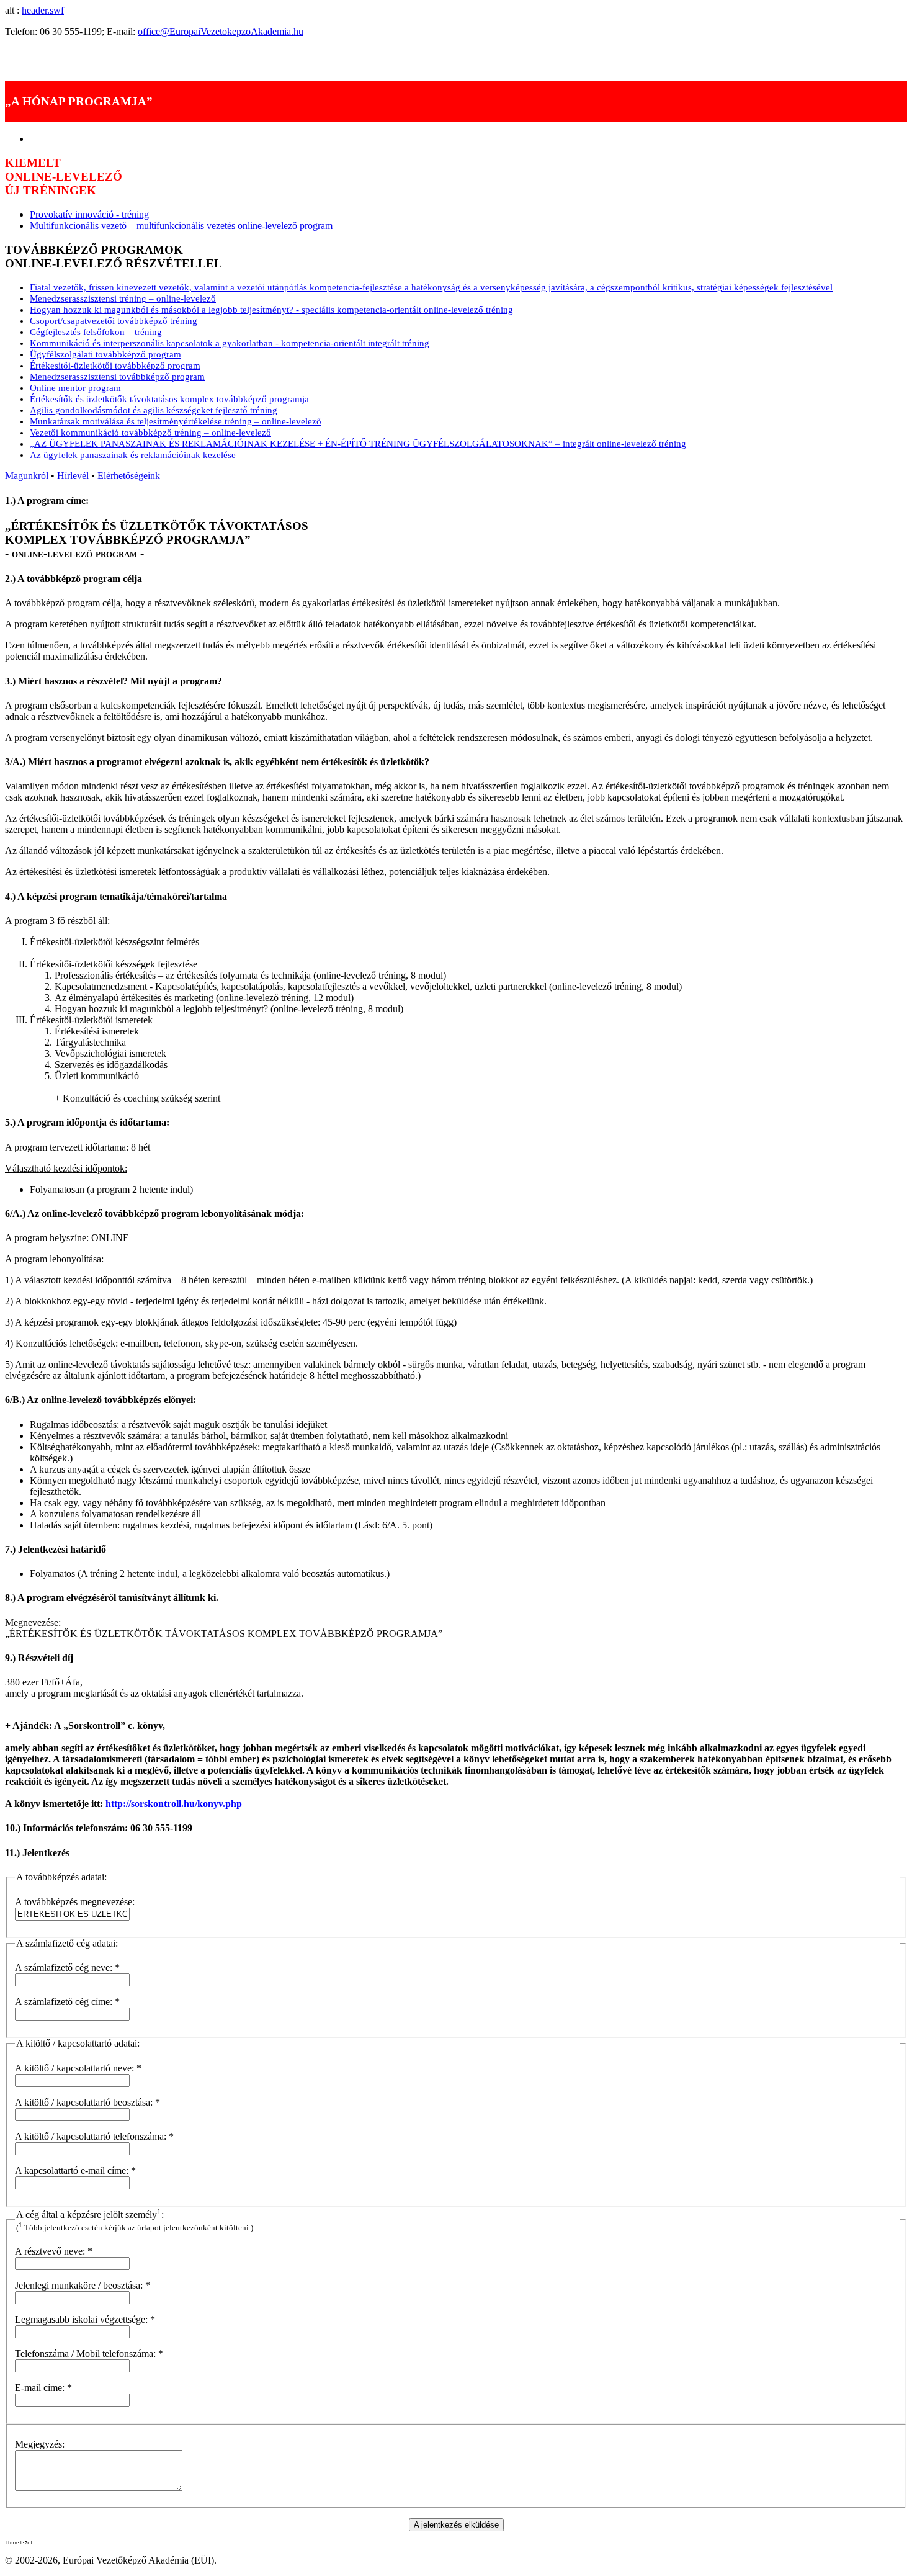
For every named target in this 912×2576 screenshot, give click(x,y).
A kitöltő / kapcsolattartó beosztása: (87, 2102)
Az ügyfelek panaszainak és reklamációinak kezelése (133, 455)
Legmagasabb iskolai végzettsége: (85, 2319)
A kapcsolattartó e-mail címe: (75, 2170)
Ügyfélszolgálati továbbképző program (105, 354)
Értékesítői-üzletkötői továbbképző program (115, 366)
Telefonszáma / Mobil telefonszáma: (89, 2354)
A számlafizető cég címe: (67, 2002)
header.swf (43, 10)
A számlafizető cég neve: (67, 1968)
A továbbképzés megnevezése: (75, 1902)
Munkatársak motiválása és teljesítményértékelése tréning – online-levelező (176, 421)
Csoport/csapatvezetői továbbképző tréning (114, 321)
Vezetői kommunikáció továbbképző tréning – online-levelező (150, 433)
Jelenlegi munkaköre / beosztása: (83, 2285)
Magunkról (27, 476)
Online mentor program (75, 388)
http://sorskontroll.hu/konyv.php (174, 1804)
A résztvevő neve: (54, 2251)
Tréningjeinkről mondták (53, 64)
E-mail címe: (43, 2388)
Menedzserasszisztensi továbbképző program (117, 377)
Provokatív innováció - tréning (89, 214)
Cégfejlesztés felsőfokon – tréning (96, 332)
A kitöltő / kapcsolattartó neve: (78, 2068)
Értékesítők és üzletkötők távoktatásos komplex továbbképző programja (169, 399)
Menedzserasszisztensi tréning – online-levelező (123, 298)
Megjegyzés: (40, 2444)
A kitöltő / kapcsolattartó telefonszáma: (94, 2136)
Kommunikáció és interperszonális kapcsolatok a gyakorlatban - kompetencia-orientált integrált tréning (230, 343)
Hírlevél (73, 476)
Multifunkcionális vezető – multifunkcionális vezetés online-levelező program (181, 226)
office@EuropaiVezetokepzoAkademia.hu (221, 31)
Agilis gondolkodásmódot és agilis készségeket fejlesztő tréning (154, 410)
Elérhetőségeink (129, 476)
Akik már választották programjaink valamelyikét (101, 52)
